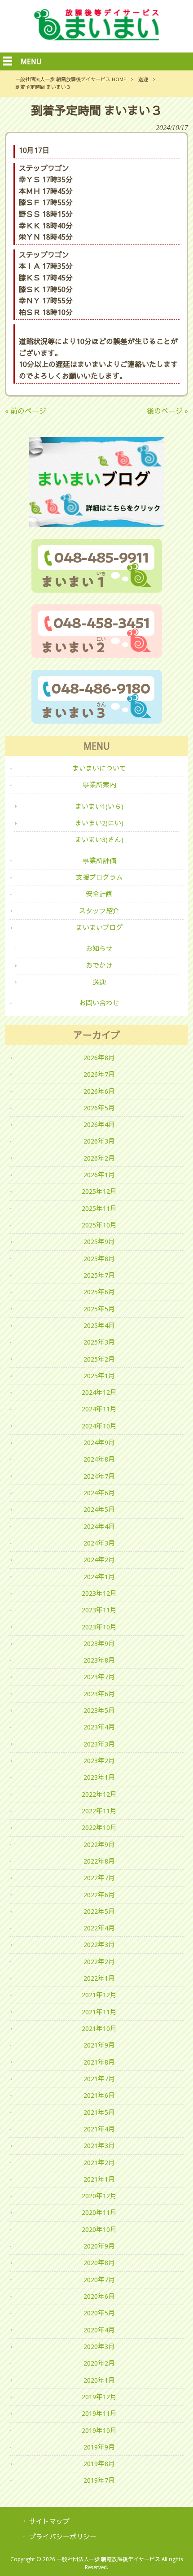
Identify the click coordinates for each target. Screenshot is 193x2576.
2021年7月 (99, 2079)
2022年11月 (99, 1811)
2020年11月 (99, 2213)
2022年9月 (99, 1845)
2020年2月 (99, 2363)
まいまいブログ (99, 928)
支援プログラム (99, 878)
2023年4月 (99, 1727)
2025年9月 (99, 1242)
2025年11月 (99, 1209)
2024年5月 (99, 1510)
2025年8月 (99, 1259)
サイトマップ (49, 2522)
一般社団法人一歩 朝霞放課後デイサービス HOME (71, 80)
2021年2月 (99, 2163)
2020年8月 (99, 2263)
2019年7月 (99, 2480)
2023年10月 (99, 1627)
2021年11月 (99, 2012)
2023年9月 (99, 1644)
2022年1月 (99, 1978)
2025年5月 (99, 1309)
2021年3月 (99, 2146)
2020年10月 (99, 2230)
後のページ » (167, 411)
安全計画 (99, 894)
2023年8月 (99, 1660)
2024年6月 (99, 1493)
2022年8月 (99, 1861)
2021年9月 (99, 2045)
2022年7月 (99, 1878)
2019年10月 (99, 2431)
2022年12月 (99, 1794)
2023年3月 (99, 1744)
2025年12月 (99, 1192)
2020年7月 (99, 2280)
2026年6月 (99, 1092)
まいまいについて (99, 768)
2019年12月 (99, 2397)
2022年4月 (99, 1928)
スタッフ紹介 (99, 911)
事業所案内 (99, 785)
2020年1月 (99, 2380)
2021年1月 (99, 2179)
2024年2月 (99, 1560)
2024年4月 (99, 1527)
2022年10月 (99, 1828)
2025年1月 (99, 1376)
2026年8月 (99, 1058)
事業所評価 (99, 861)
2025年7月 (99, 1275)
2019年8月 (99, 2464)
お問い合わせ (99, 1003)
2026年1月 (99, 1175)
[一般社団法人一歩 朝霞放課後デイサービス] (96, 38)
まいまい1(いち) (99, 807)
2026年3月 (99, 1141)
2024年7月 (99, 1476)
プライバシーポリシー (63, 2537)
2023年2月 (99, 1761)
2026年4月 (99, 1125)
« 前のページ (26, 411)
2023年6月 (99, 1694)
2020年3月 (99, 2347)
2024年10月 (99, 1426)
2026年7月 (99, 1074)
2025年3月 (99, 1342)
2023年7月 (99, 1677)
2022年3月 (99, 1945)
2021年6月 (99, 2096)
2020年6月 (99, 2297)
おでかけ (99, 965)
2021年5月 (99, 2113)
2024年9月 (99, 1443)
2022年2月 (99, 1962)
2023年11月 (99, 1610)
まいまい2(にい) (99, 823)
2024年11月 (99, 1409)
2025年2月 (99, 1359)
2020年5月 (99, 2313)
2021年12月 (99, 1995)
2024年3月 (99, 1543)
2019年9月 (99, 2447)
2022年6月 (99, 1895)
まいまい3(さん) (99, 840)
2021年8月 (99, 2062)
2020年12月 (99, 2196)
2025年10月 (99, 1225)
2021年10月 (99, 2029)
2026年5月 (99, 1108)
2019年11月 (99, 2414)
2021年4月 (99, 2129)
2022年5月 (99, 1912)
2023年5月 (99, 1711)
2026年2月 (99, 1158)
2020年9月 (99, 2246)
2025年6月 (99, 1292)
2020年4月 (99, 2330)
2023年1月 (99, 1777)
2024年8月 (99, 1459)
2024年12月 (99, 1393)
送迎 (143, 80)
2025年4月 (99, 1326)
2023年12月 (99, 1594)
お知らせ (99, 949)
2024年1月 (99, 1577)
